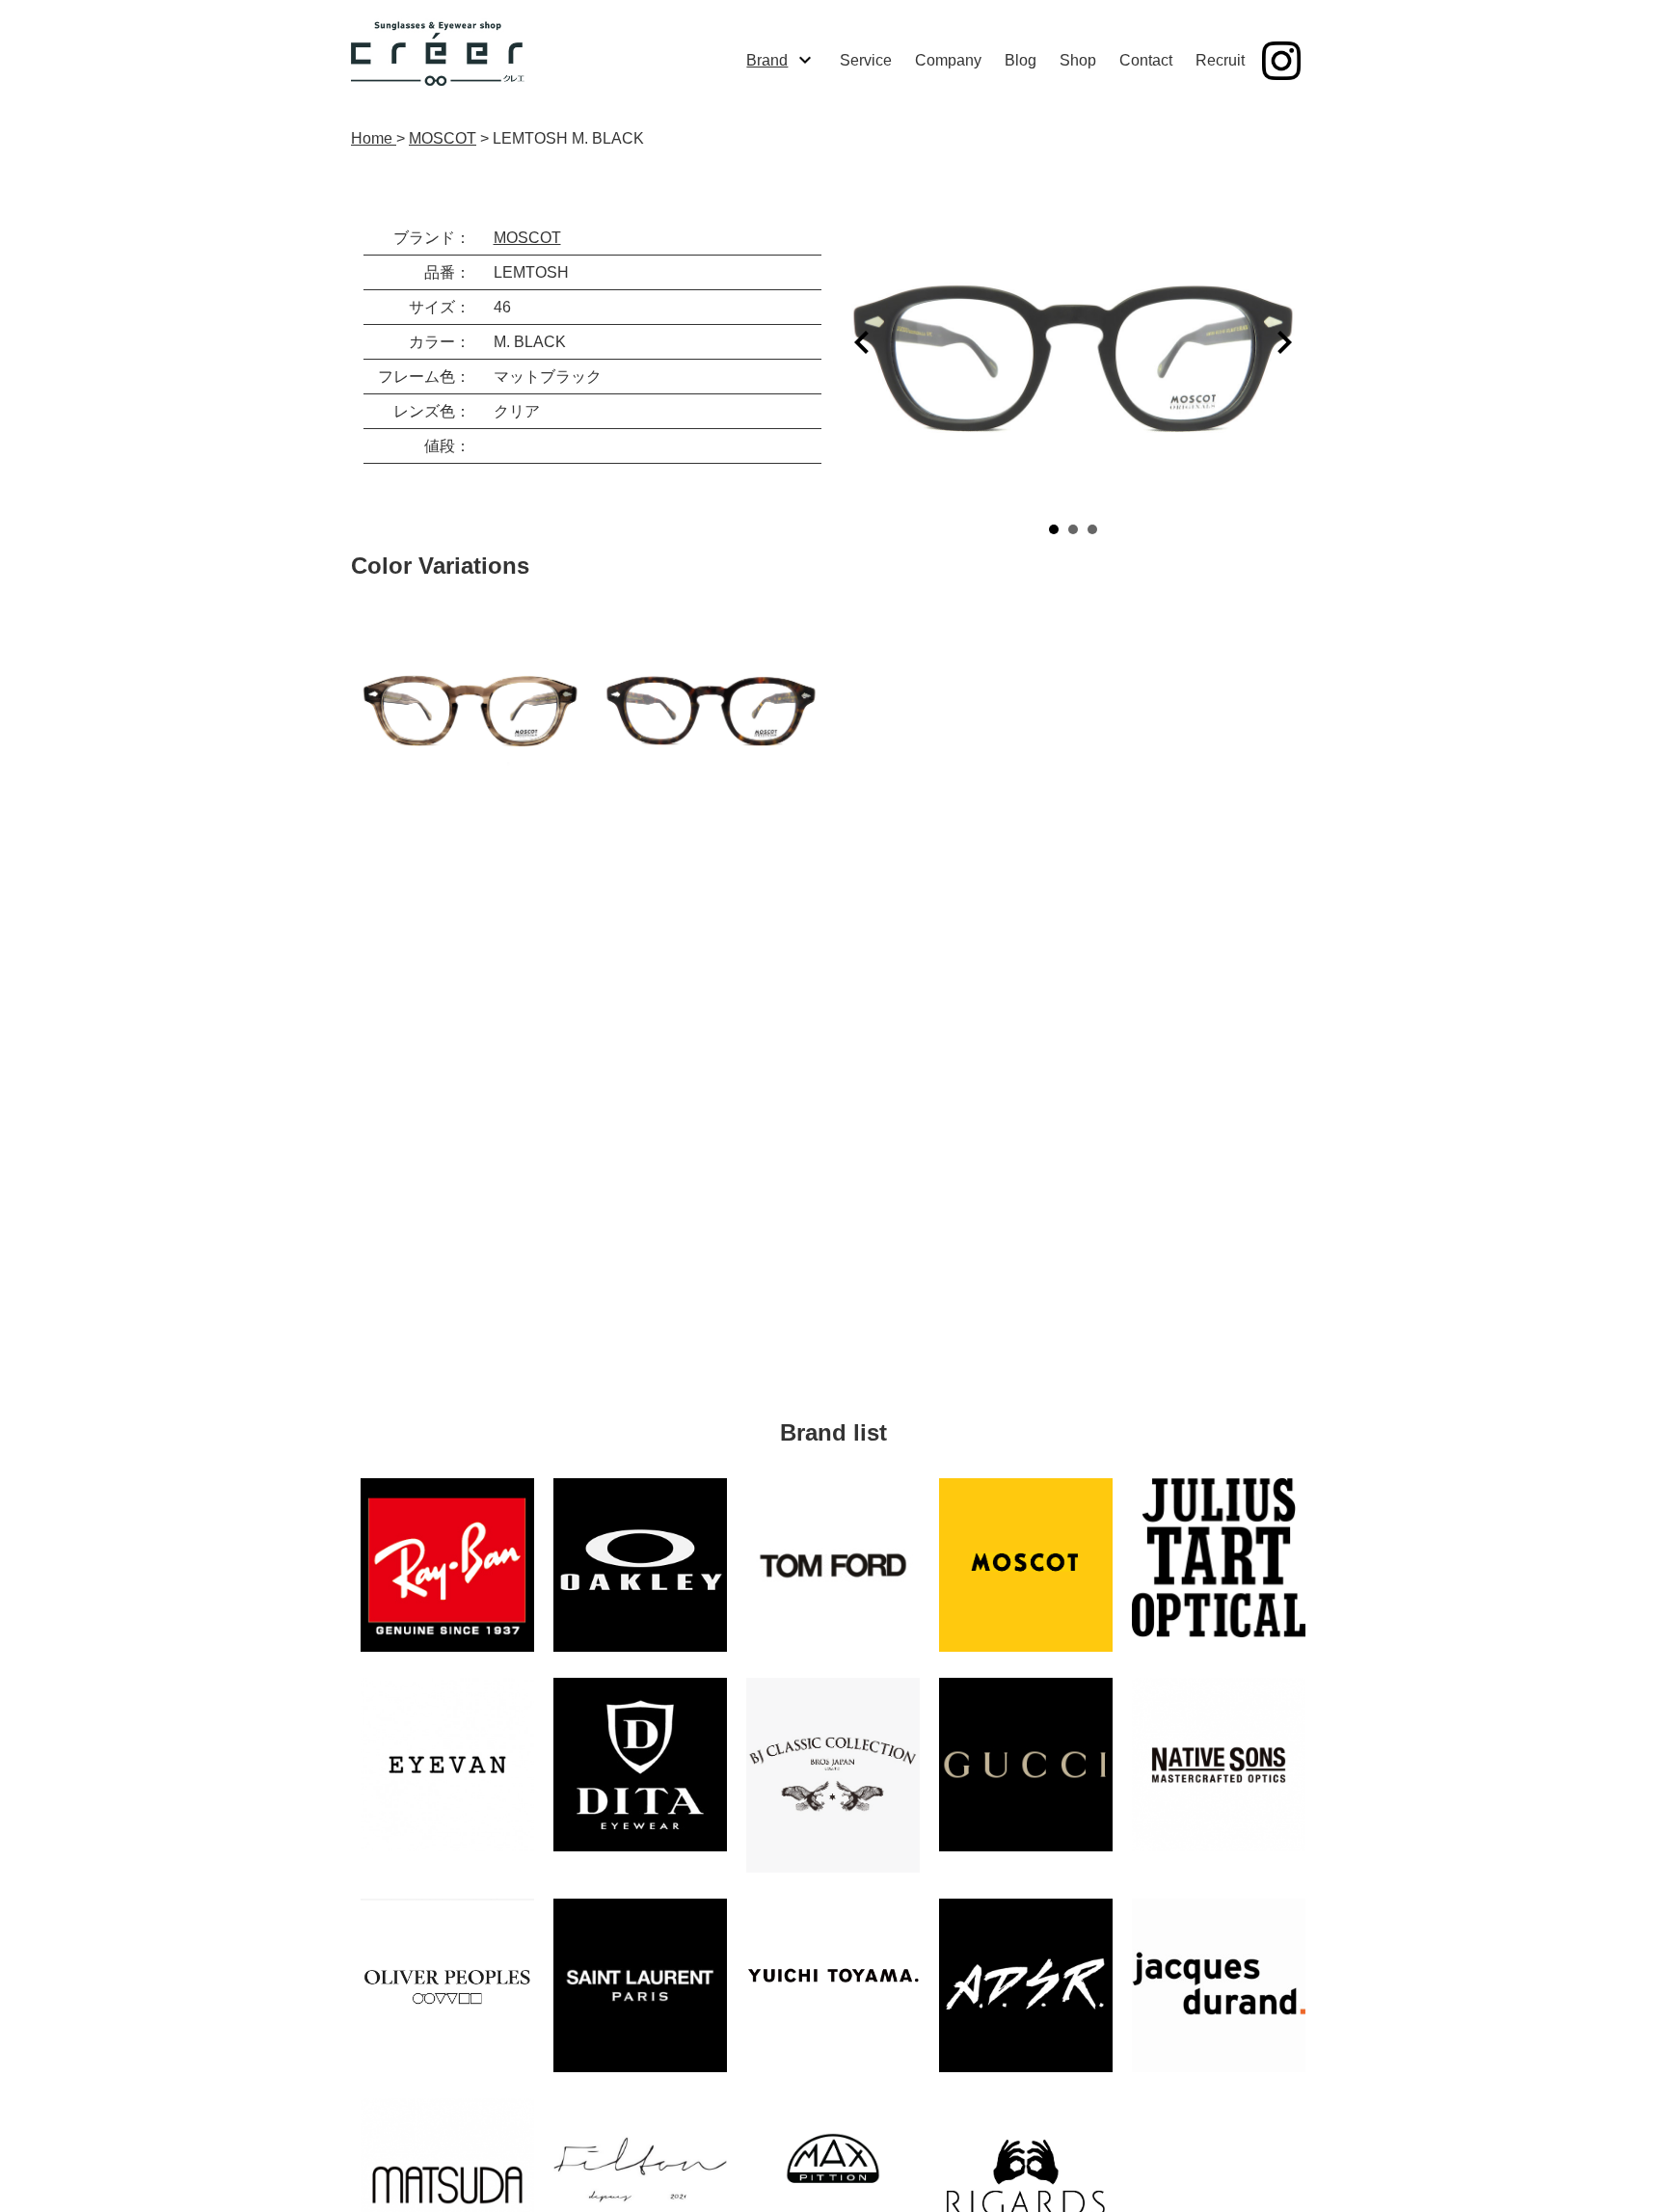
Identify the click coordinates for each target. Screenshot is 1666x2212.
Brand (767, 60)
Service (866, 60)
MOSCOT (527, 238)
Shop (1078, 60)
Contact (1146, 60)
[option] (471, 703)
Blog (1021, 60)
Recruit (1220, 60)
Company (948, 60)
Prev (862, 342)
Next (1284, 342)
